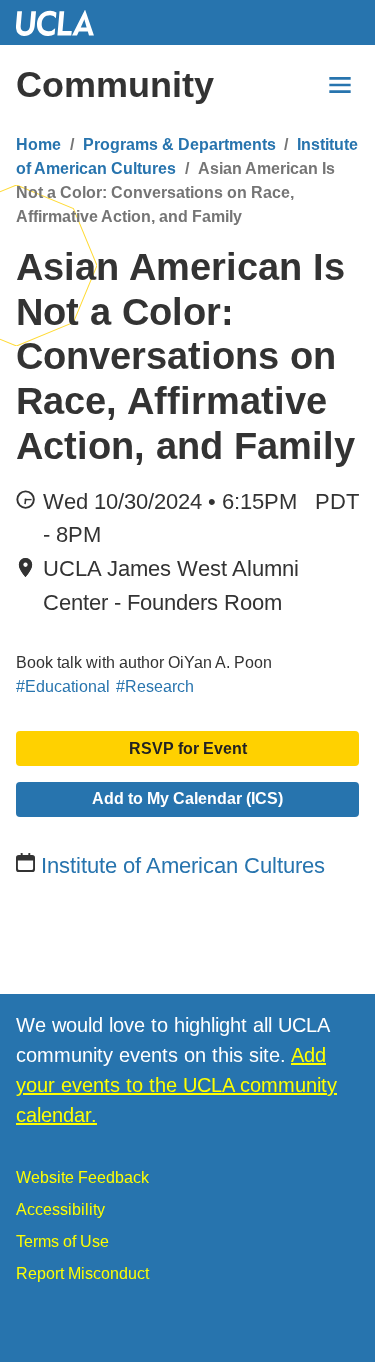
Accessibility (60, 1209)
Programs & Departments (179, 144)
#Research (155, 686)
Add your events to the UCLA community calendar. (176, 1085)
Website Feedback (82, 1177)
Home (38, 144)
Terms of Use (62, 1241)
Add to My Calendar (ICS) (187, 798)
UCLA (64, 22)
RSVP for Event (188, 748)
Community (115, 84)
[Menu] (340, 85)
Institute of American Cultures (183, 865)
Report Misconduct (82, 1273)
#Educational (63, 686)
